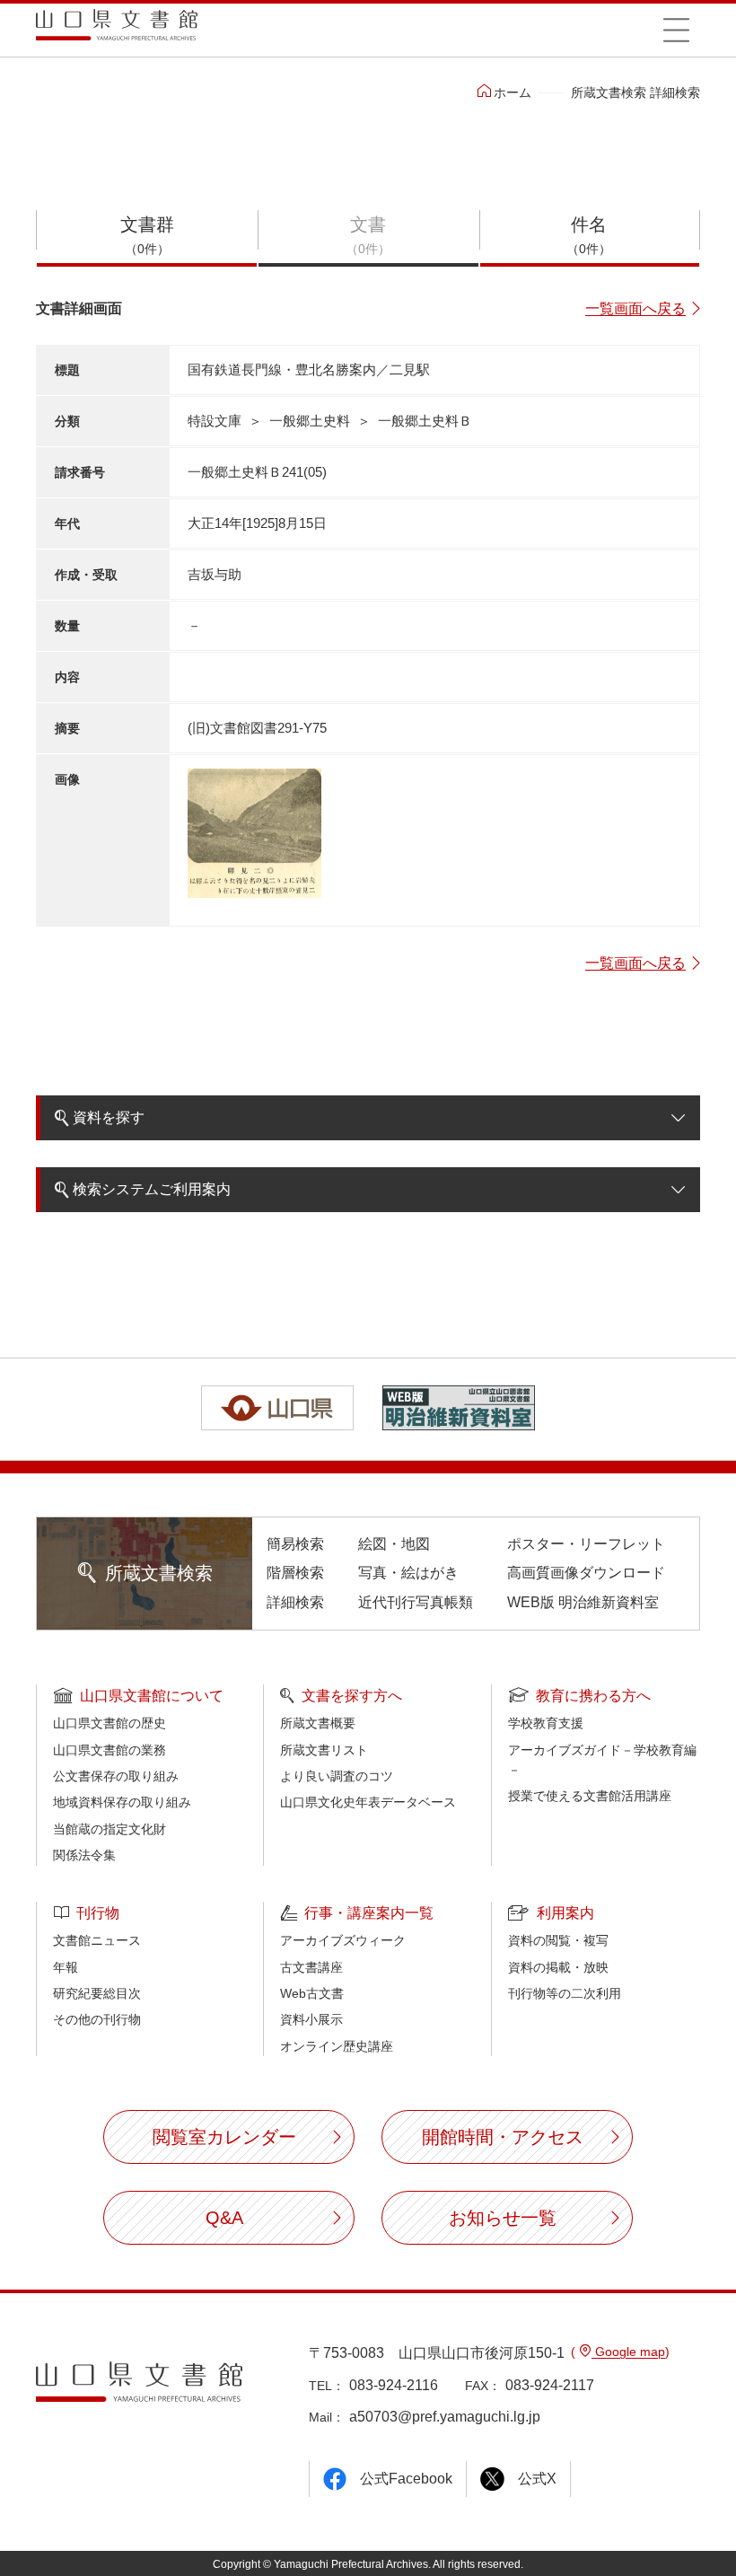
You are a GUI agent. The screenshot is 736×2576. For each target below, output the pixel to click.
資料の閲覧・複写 (558, 1940)
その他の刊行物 (97, 2019)
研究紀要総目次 (97, 1993)
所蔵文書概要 (318, 1723)
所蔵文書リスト (324, 1750)
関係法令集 (84, 1855)
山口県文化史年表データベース (368, 1802)
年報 (66, 1967)
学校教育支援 (546, 1723)
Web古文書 (312, 1993)
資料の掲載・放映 (558, 1967)
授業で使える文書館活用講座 (590, 1796)
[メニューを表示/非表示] (676, 30)
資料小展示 (311, 2019)
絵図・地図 (394, 1544)
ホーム (513, 92)
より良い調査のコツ (337, 1776)
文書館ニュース (97, 1940)
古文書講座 (311, 1967)
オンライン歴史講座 (337, 2046)
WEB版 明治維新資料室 (583, 1602)
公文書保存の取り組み (116, 1776)
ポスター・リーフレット (586, 1544)
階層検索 (295, 1573)
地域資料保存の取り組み (122, 1802)
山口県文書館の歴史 (110, 1723)
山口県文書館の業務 (110, 1750)
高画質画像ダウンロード (586, 1573)
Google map (628, 2352)
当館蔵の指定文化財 (110, 1829)
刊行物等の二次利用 (565, 1993)
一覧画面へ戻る (635, 308)
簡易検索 (295, 1544)
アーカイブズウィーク (343, 1940)
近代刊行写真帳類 (416, 1602)
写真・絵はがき (408, 1573)
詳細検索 (295, 1602)
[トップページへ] (117, 31)
